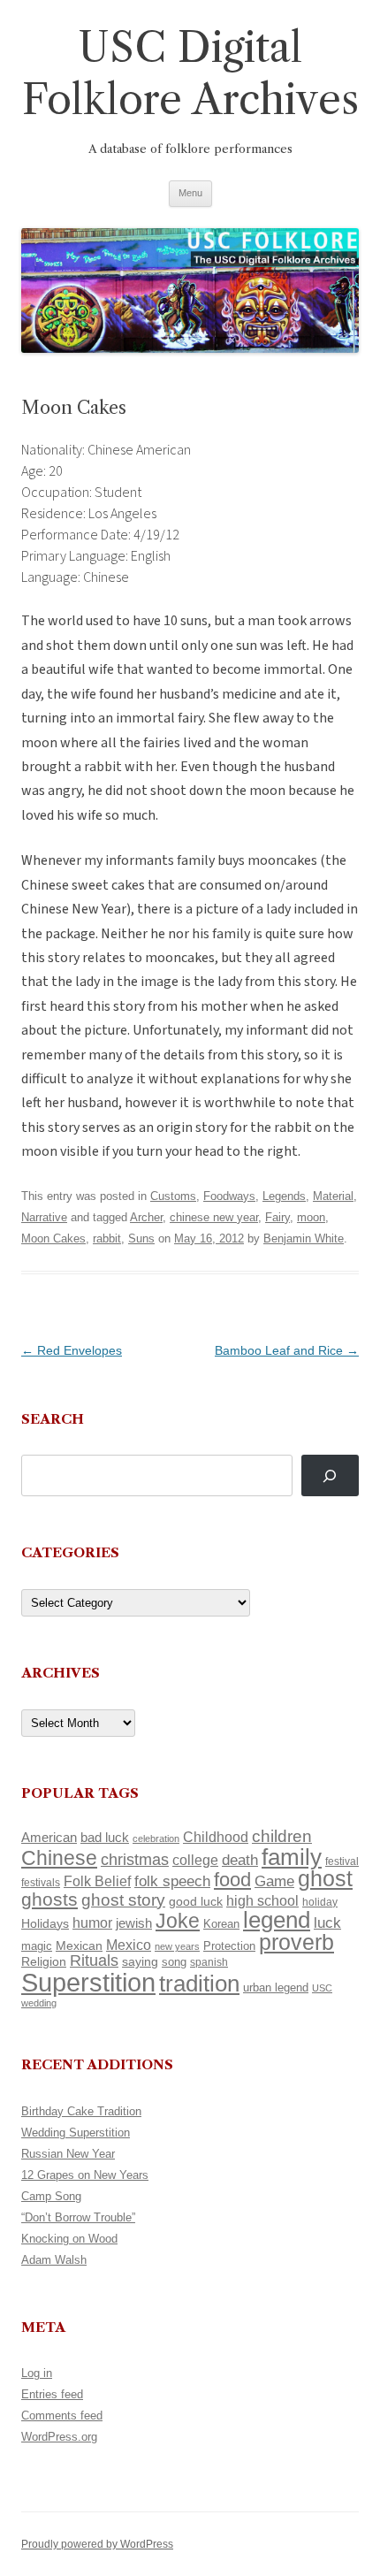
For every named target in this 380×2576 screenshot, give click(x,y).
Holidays (45, 1923)
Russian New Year (68, 2154)
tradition (199, 1984)
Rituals (94, 1961)
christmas (135, 1859)
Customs (173, 1196)
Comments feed (62, 2415)
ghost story (123, 1900)
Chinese (59, 1858)
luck (327, 1923)
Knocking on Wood (69, 2239)
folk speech (172, 1881)
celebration (156, 1838)
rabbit (107, 1238)
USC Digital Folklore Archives (190, 73)
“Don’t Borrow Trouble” (78, 2217)
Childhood (216, 1837)
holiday (320, 1902)
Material (333, 1196)
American (49, 1838)
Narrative (44, 1217)
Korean (221, 1924)
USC (322, 1988)
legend (277, 1920)
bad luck (105, 1838)
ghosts (49, 1899)
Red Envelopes (72, 1350)
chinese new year (214, 1217)
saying (140, 1961)
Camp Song (51, 2196)
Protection (229, 1946)
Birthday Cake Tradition (81, 2111)
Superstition (88, 1982)
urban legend (276, 1987)
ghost (325, 1879)
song (174, 1962)
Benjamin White (304, 1238)
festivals (41, 1883)
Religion (44, 1961)
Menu (190, 193)
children (282, 1836)
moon (311, 1217)
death (240, 1860)
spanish (209, 1962)
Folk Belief (97, 1881)
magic (37, 1946)
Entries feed (52, 2394)
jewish (134, 1923)
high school (262, 1901)
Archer (146, 1217)
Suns (141, 1238)
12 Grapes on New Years (85, 2175)
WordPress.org (59, 2437)
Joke (178, 1921)
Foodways (229, 1196)
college (195, 1860)
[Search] (330, 1475)
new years (177, 1946)
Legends (284, 1196)
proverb (296, 1942)
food (232, 1880)
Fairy (277, 1217)
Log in (37, 2373)
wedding (39, 2003)
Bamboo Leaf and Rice (287, 1350)
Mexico (129, 1945)
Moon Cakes (53, 1238)
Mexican (79, 1945)
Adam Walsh (54, 2260)
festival (342, 1861)
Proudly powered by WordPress (97, 2544)
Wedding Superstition (76, 2133)
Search (53, 1419)
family (292, 1857)
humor (92, 1923)
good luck (196, 1901)
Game (274, 1881)
